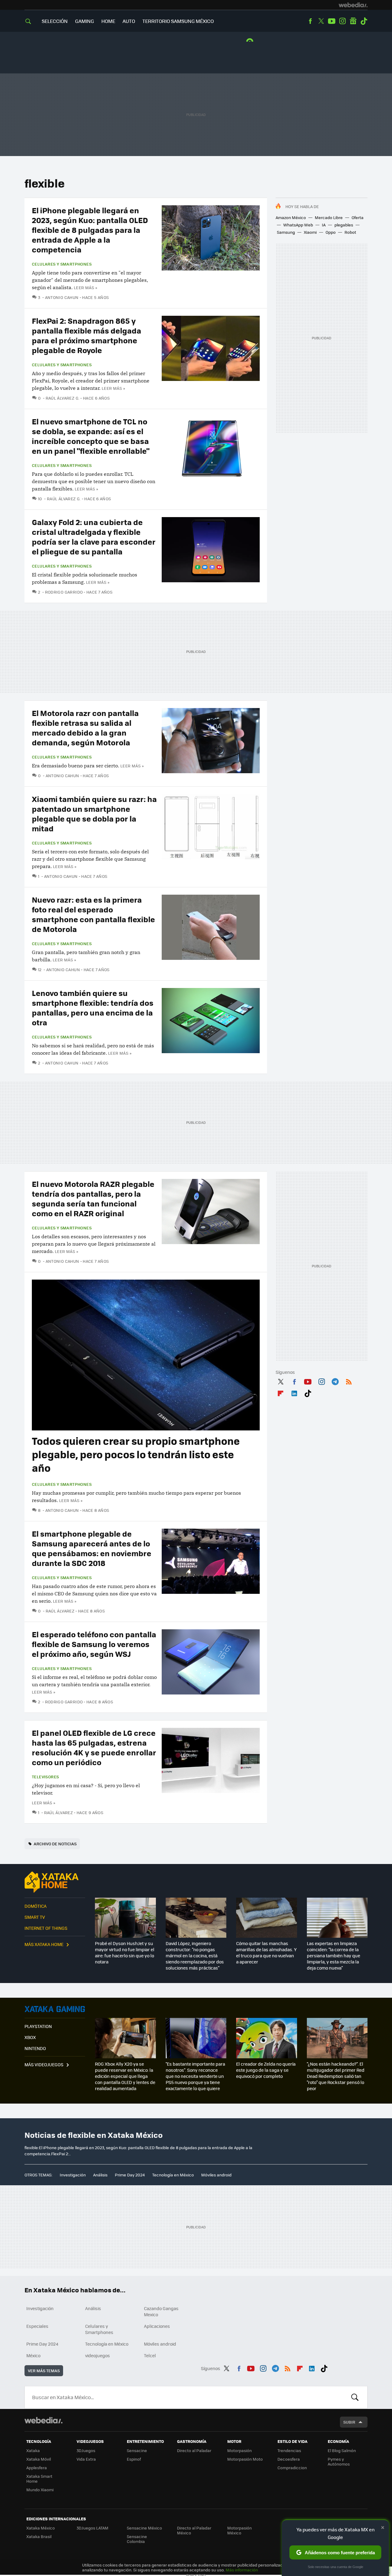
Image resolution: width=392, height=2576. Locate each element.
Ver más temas (44, 2371)
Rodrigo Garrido (64, 592)
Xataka (33, 2450)
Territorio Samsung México (178, 21)
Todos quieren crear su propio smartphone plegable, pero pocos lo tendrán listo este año (136, 1454)
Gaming (85, 21)
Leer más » (85, 287)
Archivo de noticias (55, 1844)
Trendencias (289, 2450)
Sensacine (137, 2450)
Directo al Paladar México (194, 2530)
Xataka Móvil (39, 2459)
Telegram (335, 1381)
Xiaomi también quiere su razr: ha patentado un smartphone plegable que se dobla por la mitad (94, 813)
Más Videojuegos (44, 2064)
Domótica (36, 1906)
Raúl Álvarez (60, 1611)
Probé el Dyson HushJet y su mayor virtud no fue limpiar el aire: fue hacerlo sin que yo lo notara (125, 1952)
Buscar (355, 2397)
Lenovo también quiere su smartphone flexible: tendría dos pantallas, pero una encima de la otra (93, 1007)
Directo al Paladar (194, 2450)
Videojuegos (55, 2009)
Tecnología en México (173, 2175)
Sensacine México (144, 2528)
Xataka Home (55, 1882)
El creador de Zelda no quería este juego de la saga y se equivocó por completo (266, 2070)
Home (108, 21)
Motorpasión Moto (245, 2459)
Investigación (73, 2175)
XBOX (30, 2037)
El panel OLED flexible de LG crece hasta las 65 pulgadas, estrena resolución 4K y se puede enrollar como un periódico (94, 1747)
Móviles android (216, 2175)
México (33, 2355)
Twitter (321, 21)
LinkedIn (294, 1392)
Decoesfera (289, 2459)
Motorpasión (239, 2450)
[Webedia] (353, 5)
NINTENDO (35, 2048)
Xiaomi (310, 232)
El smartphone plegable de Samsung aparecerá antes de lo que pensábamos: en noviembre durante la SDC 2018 (92, 1548)
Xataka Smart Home (39, 2479)
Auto (129, 21)
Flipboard (281, 1392)
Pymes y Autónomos (339, 2461)
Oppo (331, 232)
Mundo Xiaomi (40, 2490)
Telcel (150, 2355)
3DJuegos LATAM (92, 2528)
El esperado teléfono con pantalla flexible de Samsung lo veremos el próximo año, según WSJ (94, 1644)
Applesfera (37, 2468)
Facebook (310, 21)
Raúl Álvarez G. (62, 398)
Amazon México (291, 217)
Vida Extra (86, 2459)
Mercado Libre (329, 217)
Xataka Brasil (39, 2536)
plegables (344, 225)
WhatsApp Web (298, 225)
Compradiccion (292, 2468)
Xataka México (41, 2528)
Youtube (332, 21)
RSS (349, 1381)
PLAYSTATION (38, 2026)
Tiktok (364, 21)
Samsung (286, 232)
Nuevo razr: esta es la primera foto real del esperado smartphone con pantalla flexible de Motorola (93, 914)
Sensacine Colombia (137, 2539)
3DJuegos (86, 2450)
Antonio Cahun (62, 297)
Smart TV (35, 1917)
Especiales (37, 2326)
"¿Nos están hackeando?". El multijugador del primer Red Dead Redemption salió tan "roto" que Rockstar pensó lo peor (336, 2076)
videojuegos (98, 2355)
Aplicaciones (157, 2326)
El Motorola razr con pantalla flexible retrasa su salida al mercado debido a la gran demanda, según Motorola (85, 727)
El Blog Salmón (342, 2450)
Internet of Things (46, 1928)
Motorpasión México (239, 2530)
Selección (55, 21)
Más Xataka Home (44, 1944)
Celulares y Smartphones (62, 264)
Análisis (100, 2175)
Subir (349, 2422)
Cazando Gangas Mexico (161, 2311)
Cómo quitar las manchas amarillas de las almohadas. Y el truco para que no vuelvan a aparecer (266, 1952)
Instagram (342, 21)
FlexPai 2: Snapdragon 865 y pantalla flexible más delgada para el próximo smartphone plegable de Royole (87, 335)
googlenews (353, 21)
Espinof (134, 2459)
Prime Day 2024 (130, 2175)
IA (324, 225)
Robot (350, 232)
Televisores (45, 1777)
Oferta (358, 217)
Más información (242, 2570)
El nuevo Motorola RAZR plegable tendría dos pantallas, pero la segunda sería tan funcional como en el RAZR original (93, 1198)
